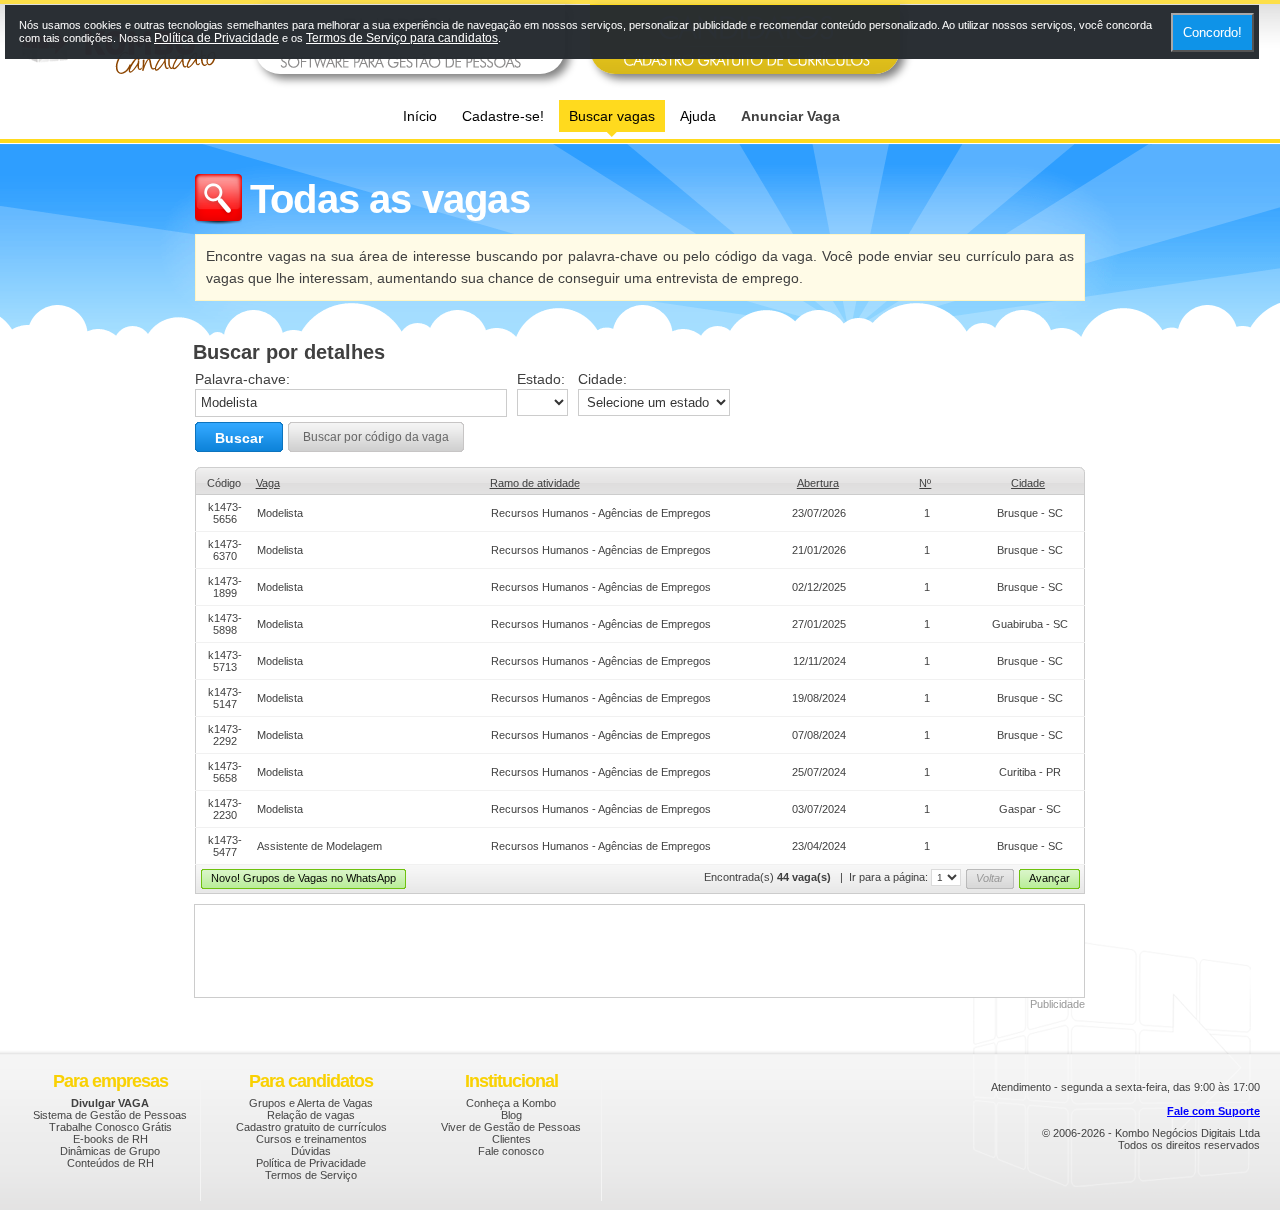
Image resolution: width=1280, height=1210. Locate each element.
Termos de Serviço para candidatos (402, 38)
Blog (511, 1115)
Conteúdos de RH (110, 1163)
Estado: (541, 379)
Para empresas (110, 1081)
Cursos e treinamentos (311, 1139)
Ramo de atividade (535, 483)
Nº (925, 483)
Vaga (268, 483)
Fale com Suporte (1213, 1111)
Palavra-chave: (242, 379)
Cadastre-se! (503, 116)
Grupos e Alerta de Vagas (311, 1103)
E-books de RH (110, 1139)
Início (420, 116)
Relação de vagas (311, 1115)
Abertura (818, 483)
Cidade (1028, 483)
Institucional (511, 1081)
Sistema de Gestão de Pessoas (110, 1115)
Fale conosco (511, 1151)
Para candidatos (311, 1081)
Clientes (511, 1139)
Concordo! (1212, 32)
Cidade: (602, 379)
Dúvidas (311, 1151)
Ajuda (698, 116)
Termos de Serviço (311, 1175)
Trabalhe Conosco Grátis (110, 1127)
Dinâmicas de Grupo (110, 1151)
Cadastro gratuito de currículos (311, 1127)
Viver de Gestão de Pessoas (511, 1127)
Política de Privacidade (311, 1163)
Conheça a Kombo (511, 1103)
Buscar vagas (612, 116)
